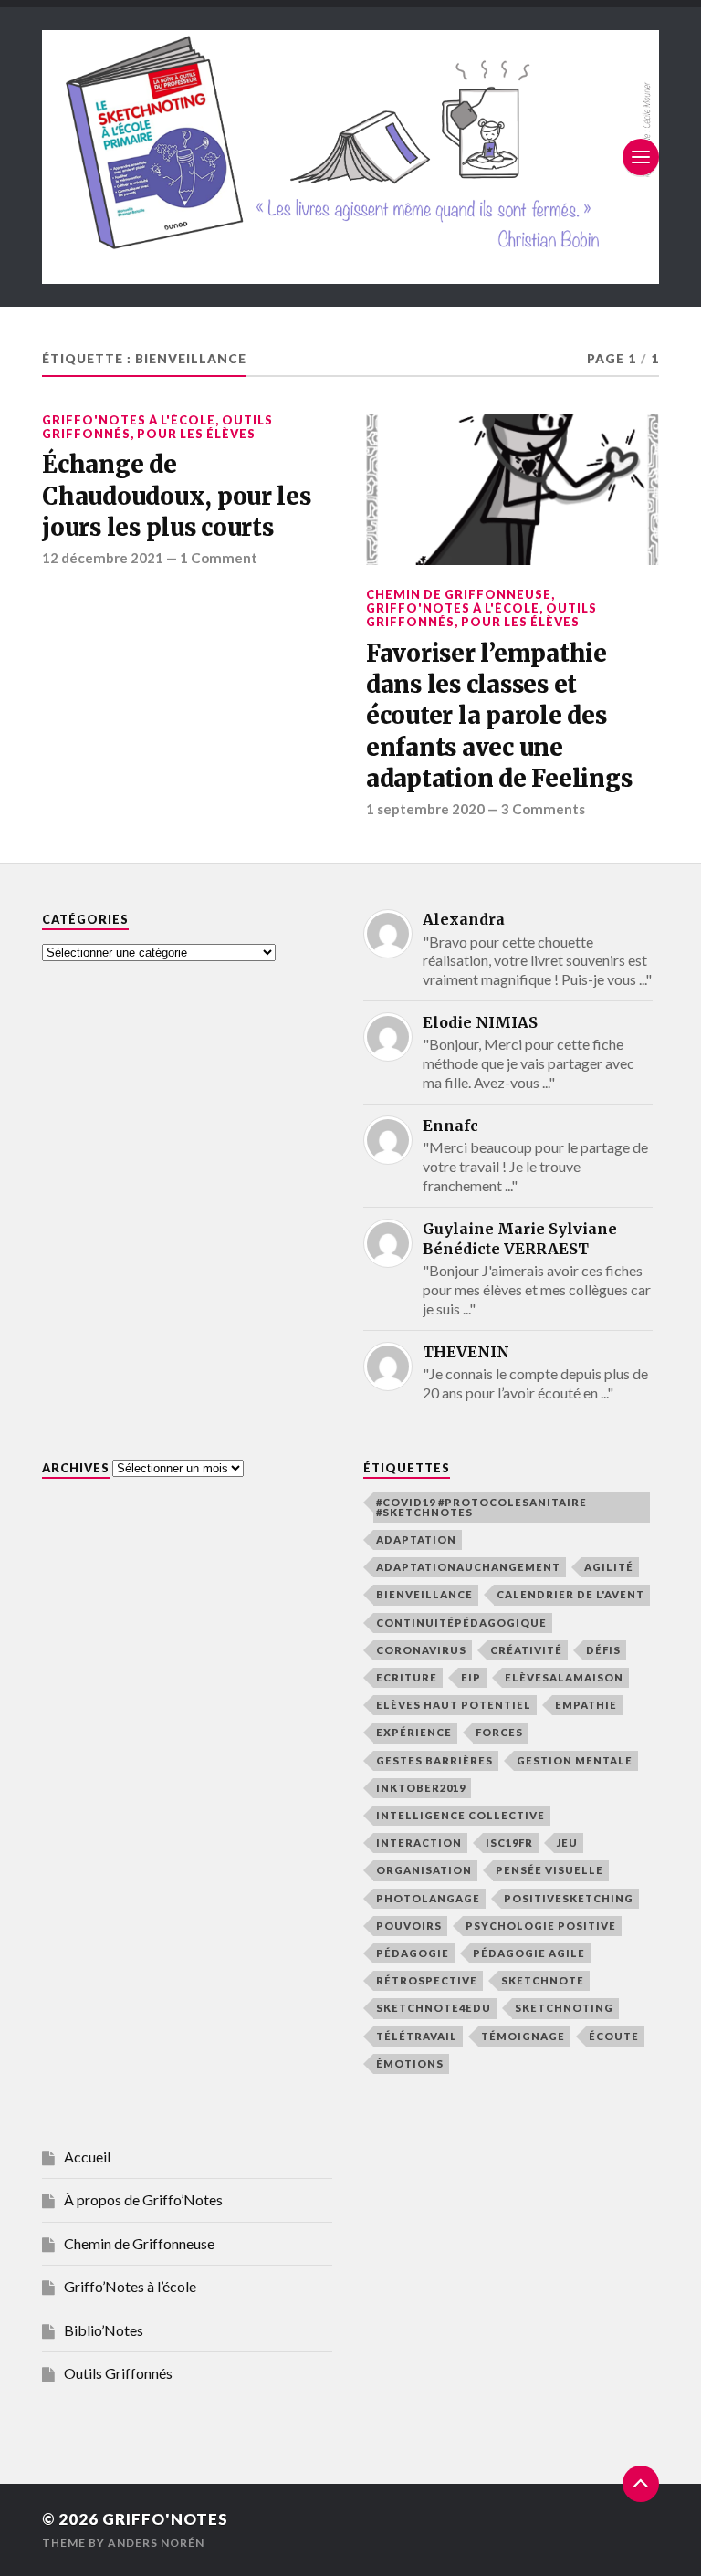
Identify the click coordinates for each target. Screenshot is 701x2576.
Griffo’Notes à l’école (130, 2286)
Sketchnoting (564, 2008)
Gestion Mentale (575, 1760)
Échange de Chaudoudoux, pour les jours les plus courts (177, 496)
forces (499, 1732)
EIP (471, 1677)
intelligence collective (460, 1815)
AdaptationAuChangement (468, 1567)
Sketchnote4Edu (434, 2008)
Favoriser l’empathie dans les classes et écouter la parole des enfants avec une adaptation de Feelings (499, 717)
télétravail (417, 2036)
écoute (614, 2036)
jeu (567, 1843)
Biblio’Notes (104, 2330)
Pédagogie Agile (529, 1953)
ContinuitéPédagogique (461, 1623)
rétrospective (427, 1980)
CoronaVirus (421, 1650)
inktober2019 (421, 1788)
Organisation (424, 1870)
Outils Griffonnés (118, 2373)
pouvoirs (409, 1926)
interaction (419, 1843)
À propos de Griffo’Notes (143, 2199)
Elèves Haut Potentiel (454, 1705)
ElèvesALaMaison (564, 1677)
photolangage (428, 1898)
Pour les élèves (196, 434)
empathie (586, 1705)
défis (603, 1650)
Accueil (87, 2157)
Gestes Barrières (434, 1760)
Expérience (414, 1732)
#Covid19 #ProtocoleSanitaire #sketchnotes (481, 1507)
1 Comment (219, 558)
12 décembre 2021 (103, 558)
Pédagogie (413, 1953)
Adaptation (416, 1539)
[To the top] (641, 2484)
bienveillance (424, 1594)
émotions (410, 2063)
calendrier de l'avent (570, 1594)
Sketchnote (543, 1980)
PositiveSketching (569, 1898)
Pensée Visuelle (549, 1870)
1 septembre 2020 (425, 809)
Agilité (609, 1567)
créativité (526, 1650)
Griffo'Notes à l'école (129, 420)
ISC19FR (509, 1843)
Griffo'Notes (165, 2519)
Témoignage (523, 2036)
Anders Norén (156, 2543)
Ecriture (407, 1677)
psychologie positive (541, 1926)
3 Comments (543, 809)
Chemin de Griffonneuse (459, 594)
